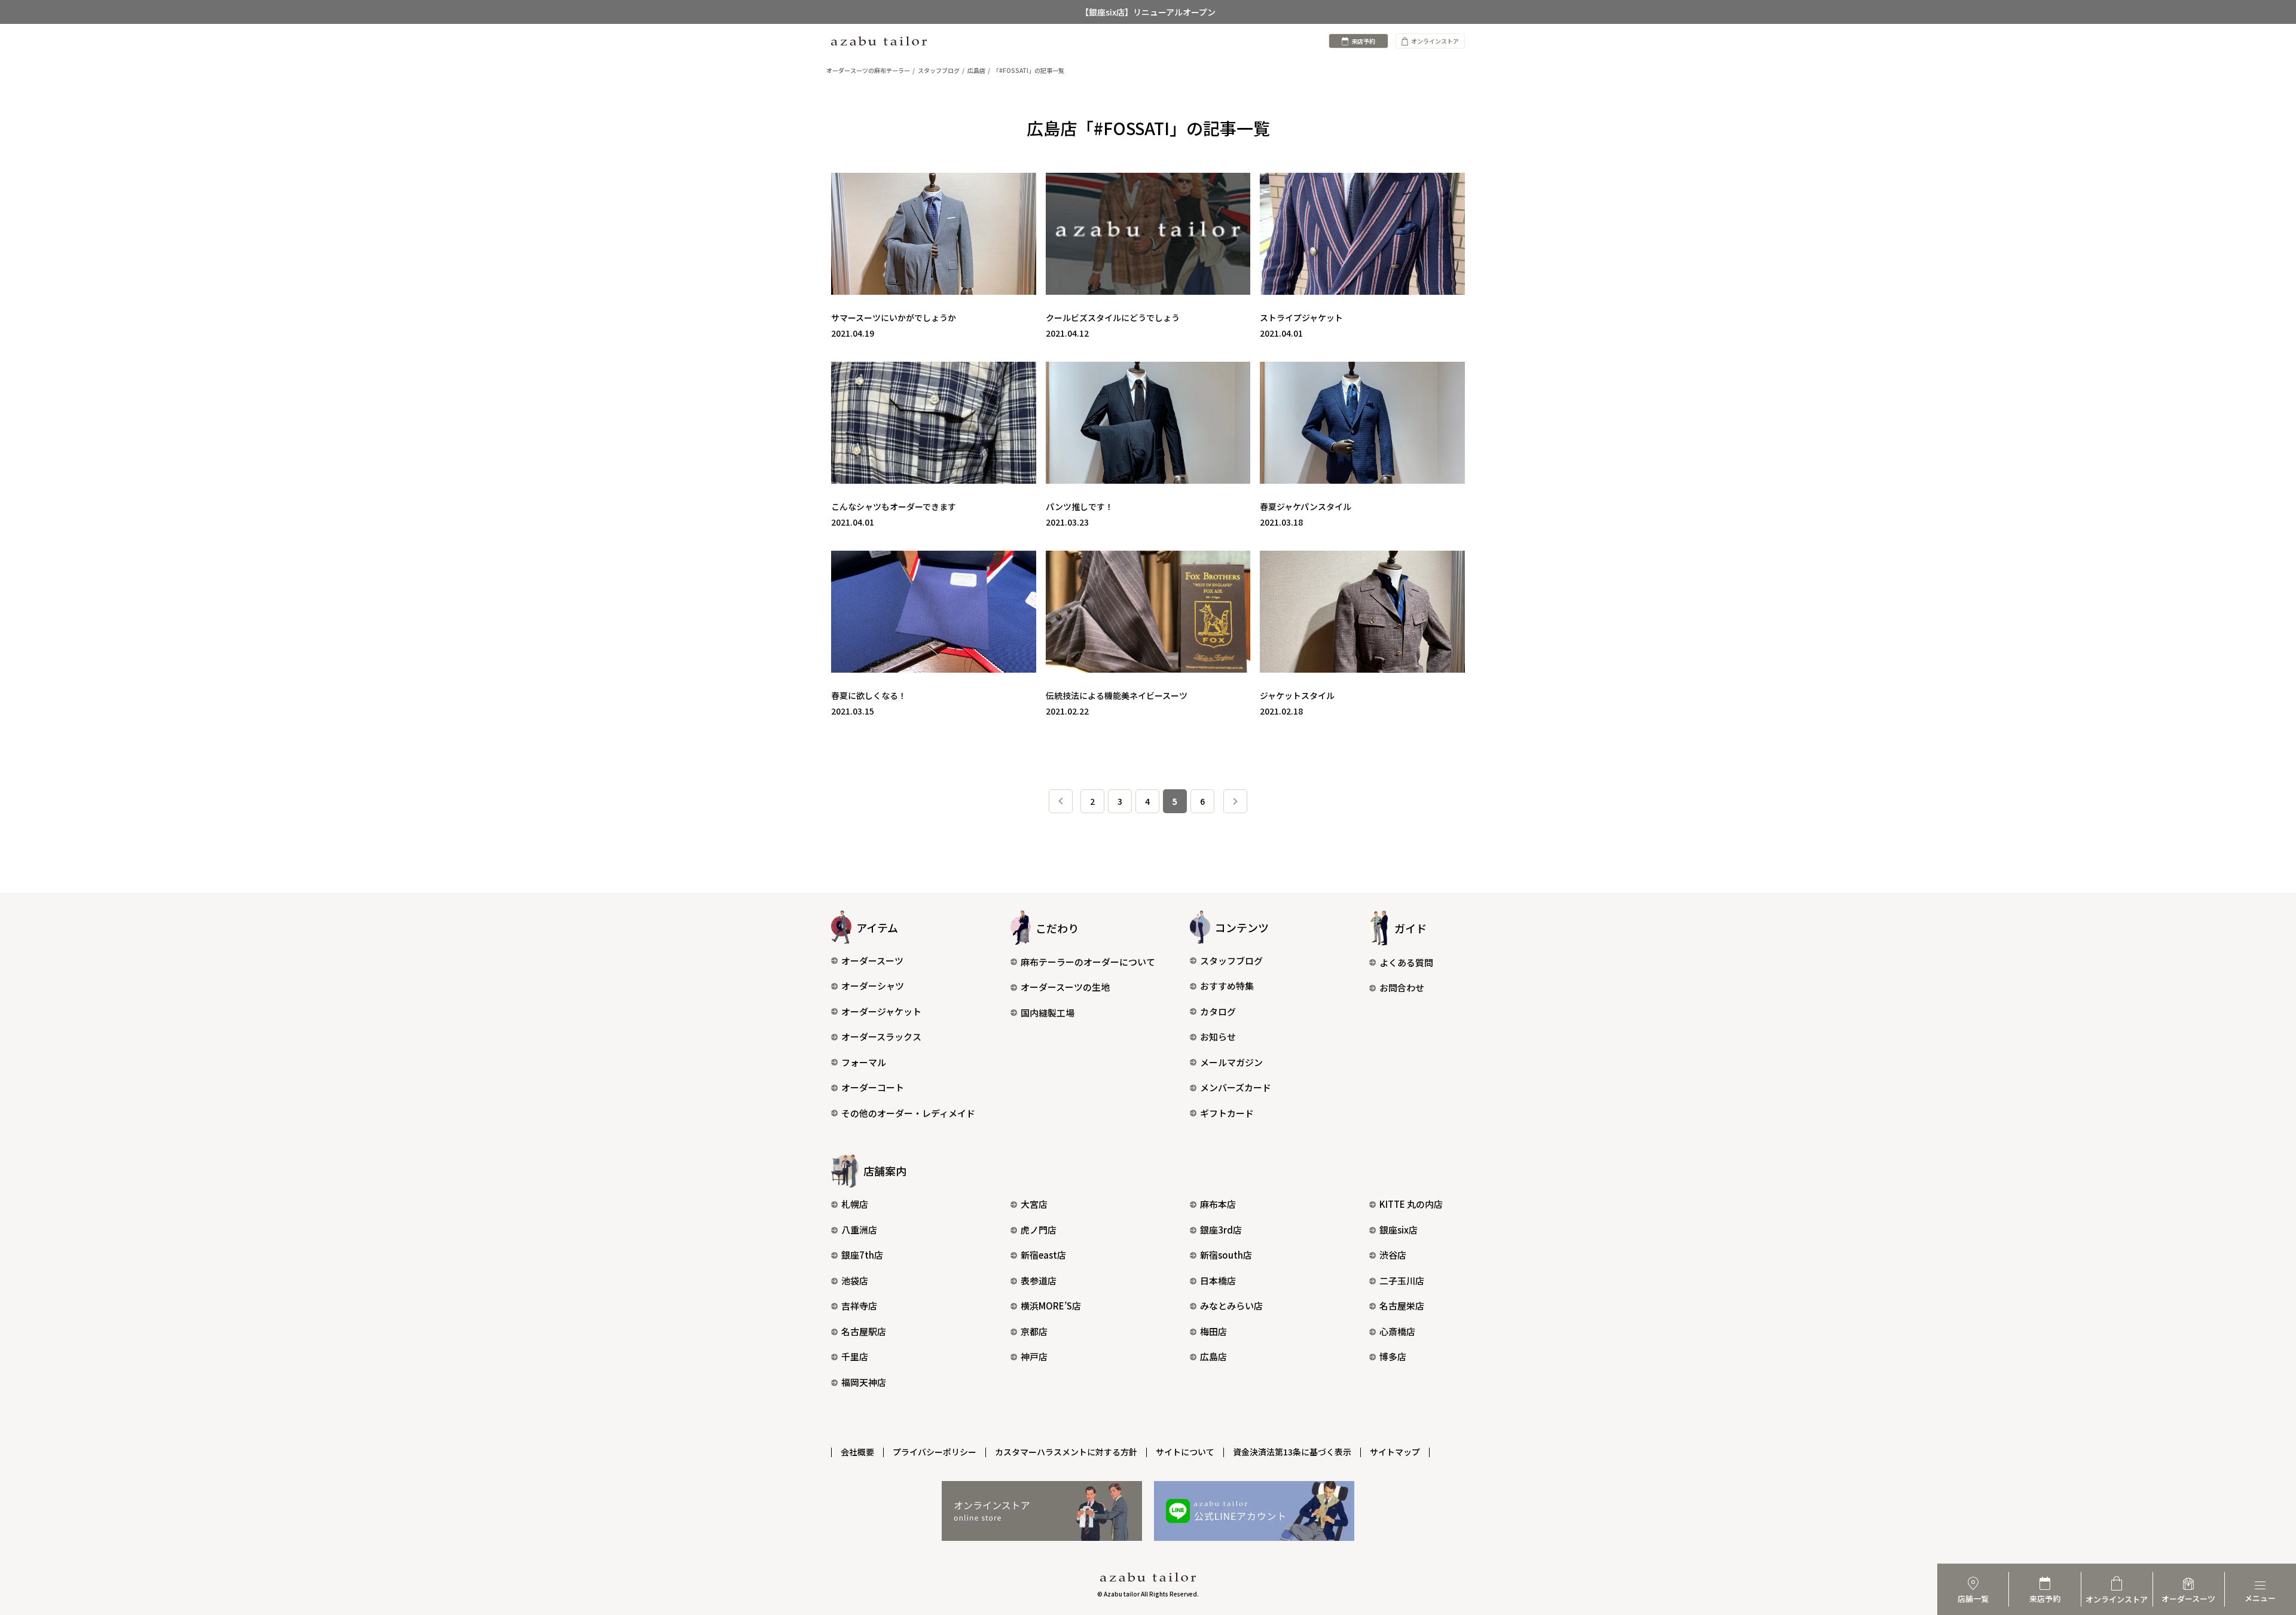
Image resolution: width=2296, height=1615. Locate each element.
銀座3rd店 (1221, 1230)
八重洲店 (859, 1230)
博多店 (1393, 1356)
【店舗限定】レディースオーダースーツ (1148, 12)
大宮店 (1034, 1204)
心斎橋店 (1397, 1331)
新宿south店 (1226, 1255)
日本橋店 (1218, 1280)
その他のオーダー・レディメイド (908, 1113)
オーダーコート (873, 1087)
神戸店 (1034, 1356)
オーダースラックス (881, 1037)
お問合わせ (1402, 987)
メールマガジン (1231, 1062)
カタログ (1218, 1011)
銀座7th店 (862, 1255)
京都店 (1034, 1331)
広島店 (1213, 1356)
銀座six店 (1399, 1230)
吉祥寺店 (859, 1306)
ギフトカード (1227, 1113)
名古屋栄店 (1402, 1306)
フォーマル (864, 1062)
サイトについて (1185, 1452)
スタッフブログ (1231, 961)
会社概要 (857, 1452)
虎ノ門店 (1039, 1230)
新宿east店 (1043, 1255)
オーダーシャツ (873, 986)
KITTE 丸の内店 (1411, 1204)
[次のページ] (1235, 801)
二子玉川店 (1402, 1280)
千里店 (855, 1356)
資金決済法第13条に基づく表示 (1292, 1452)
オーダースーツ (872, 961)
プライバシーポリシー (935, 1452)
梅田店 (1213, 1331)
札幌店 (855, 1204)
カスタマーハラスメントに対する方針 (1066, 1452)
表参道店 (1039, 1280)
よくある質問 (1406, 962)
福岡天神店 (864, 1382)
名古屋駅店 (864, 1331)
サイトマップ (1395, 1452)
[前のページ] (1061, 801)
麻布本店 (1218, 1204)
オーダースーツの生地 (1065, 987)
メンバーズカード (1236, 1087)
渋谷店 (1393, 1255)
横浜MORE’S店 (1051, 1306)
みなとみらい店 (1231, 1306)
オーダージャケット (881, 1011)
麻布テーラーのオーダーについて (1088, 962)
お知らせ (1218, 1037)
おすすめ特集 (1227, 986)
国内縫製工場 (1048, 1013)
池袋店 (855, 1280)
